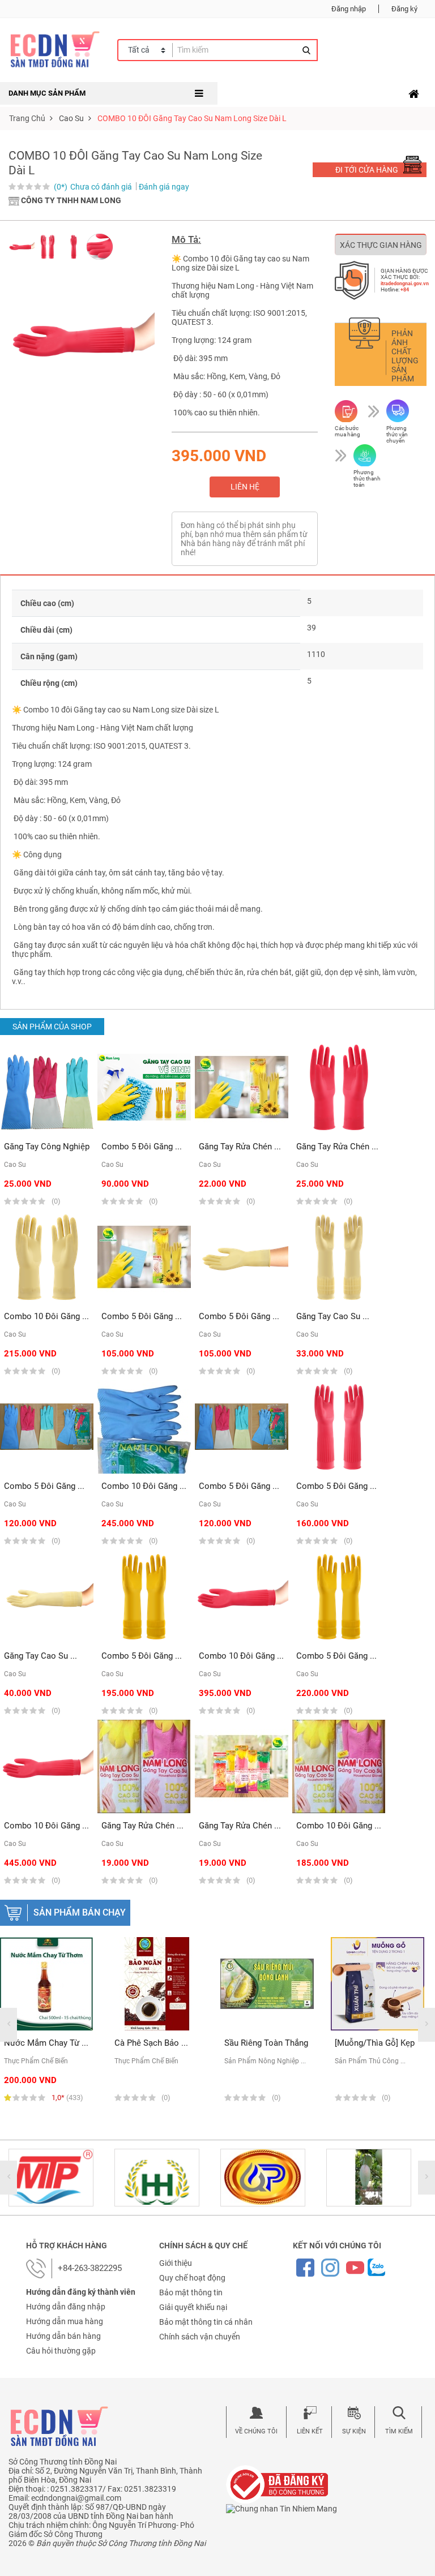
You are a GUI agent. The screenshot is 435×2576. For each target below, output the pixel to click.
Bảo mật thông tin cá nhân (206, 2322)
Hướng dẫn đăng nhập (66, 2307)
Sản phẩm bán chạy (80, 1912)
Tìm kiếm (399, 2431)
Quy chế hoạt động (192, 2278)
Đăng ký (404, 9)
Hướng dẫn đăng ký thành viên (81, 2292)
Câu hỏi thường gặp (61, 2351)
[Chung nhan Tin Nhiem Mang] (282, 2508)
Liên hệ (245, 487)
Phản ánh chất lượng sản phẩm (405, 356)
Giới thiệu (176, 2263)
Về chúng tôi (256, 2431)
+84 (405, 290)
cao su (71, 118)
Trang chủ (27, 118)
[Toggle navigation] (414, 94)
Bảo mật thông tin (191, 2292)
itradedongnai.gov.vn (405, 284)
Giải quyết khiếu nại (193, 2307)
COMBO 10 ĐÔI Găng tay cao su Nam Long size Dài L (192, 118)
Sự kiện (354, 2431)
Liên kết (310, 2431)
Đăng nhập (349, 9)
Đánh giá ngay (164, 187)
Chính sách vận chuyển (200, 2337)
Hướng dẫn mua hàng (65, 2321)
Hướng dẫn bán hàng (63, 2336)
